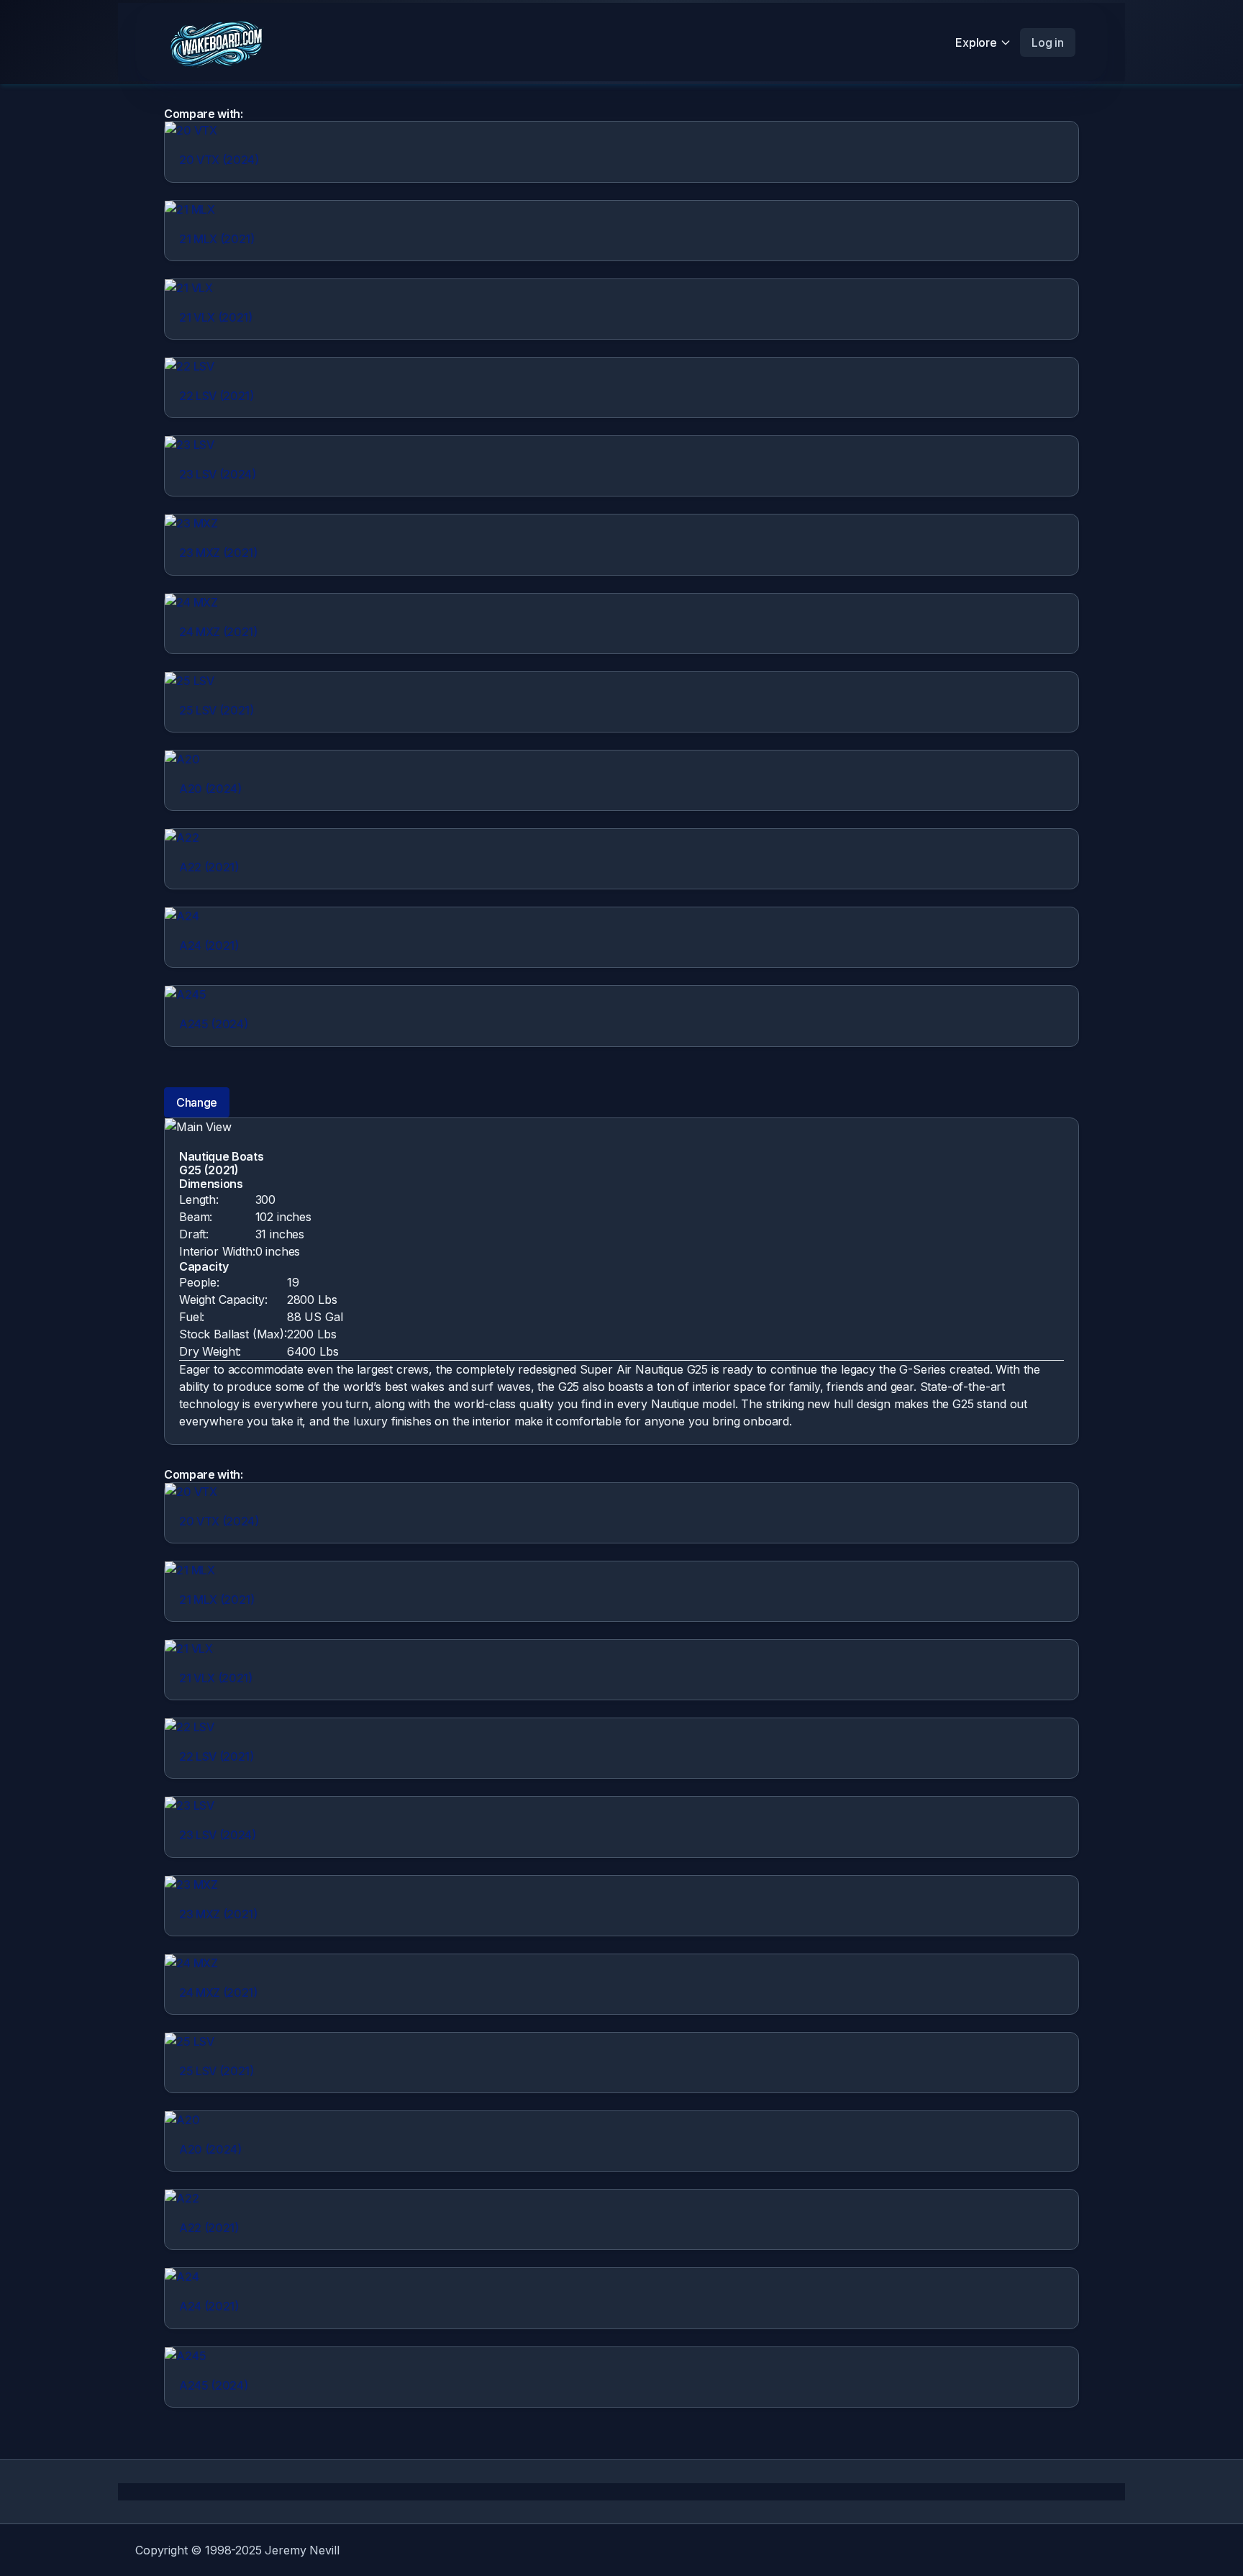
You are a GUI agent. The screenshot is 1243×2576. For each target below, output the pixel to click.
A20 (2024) (210, 789)
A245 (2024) (213, 1024)
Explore (976, 42)
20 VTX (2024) (219, 160)
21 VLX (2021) (216, 317)
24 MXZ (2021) (218, 632)
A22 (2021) (209, 867)
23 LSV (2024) (218, 474)
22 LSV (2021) (217, 396)
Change (197, 1102)
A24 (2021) (209, 945)
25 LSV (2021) (217, 710)
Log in (1048, 42)
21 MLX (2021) (217, 239)
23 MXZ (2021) (218, 553)
